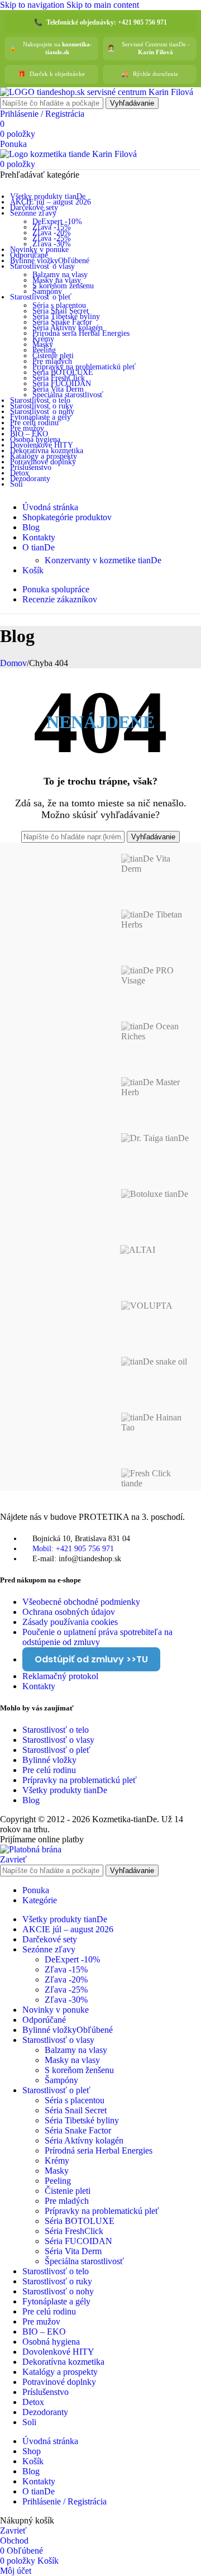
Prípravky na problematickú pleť (84, 367)
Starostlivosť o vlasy (58, 1740)
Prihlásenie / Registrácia (64, 2501)
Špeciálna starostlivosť (68, 395)
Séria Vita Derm (58, 389)
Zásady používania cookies (70, 1622)
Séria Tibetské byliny (66, 317)
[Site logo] (97, 92)
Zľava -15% (52, 227)
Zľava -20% (52, 233)
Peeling (44, 350)
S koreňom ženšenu (63, 286)
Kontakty (39, 1686)
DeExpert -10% (57, 222)
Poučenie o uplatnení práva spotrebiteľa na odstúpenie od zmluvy (97, 1637)
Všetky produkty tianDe (65, 1790)
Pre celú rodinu (49, 1770)
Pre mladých (52, 361)
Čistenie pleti (53, 356)
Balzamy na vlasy (60, 275)
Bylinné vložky (49, 1760)
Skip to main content (103, 5)
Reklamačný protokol (60, 1676)
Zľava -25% (52, 238)
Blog (31, 1800)
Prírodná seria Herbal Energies (81, 333)
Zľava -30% (52, 244)
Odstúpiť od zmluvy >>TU (91, 1659)
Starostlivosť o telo (56, 1730)
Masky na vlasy (57, 280)
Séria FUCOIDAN (62, 384)
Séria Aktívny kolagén (68, 328)
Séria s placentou (59, 305)
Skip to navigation (33, 5)
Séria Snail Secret (61, 311)
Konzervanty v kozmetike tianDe (103, 560)
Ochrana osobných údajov (69, 1612)
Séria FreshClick (59, 378)
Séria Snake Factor (62, 322)
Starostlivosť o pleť (56, 1750)
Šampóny (47, 291)
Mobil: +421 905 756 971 (73, 1549)
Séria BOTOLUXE (63, 372)
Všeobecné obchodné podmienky (81, 1602)
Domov (13, 663)
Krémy (43, 339)
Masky (43, 344)
